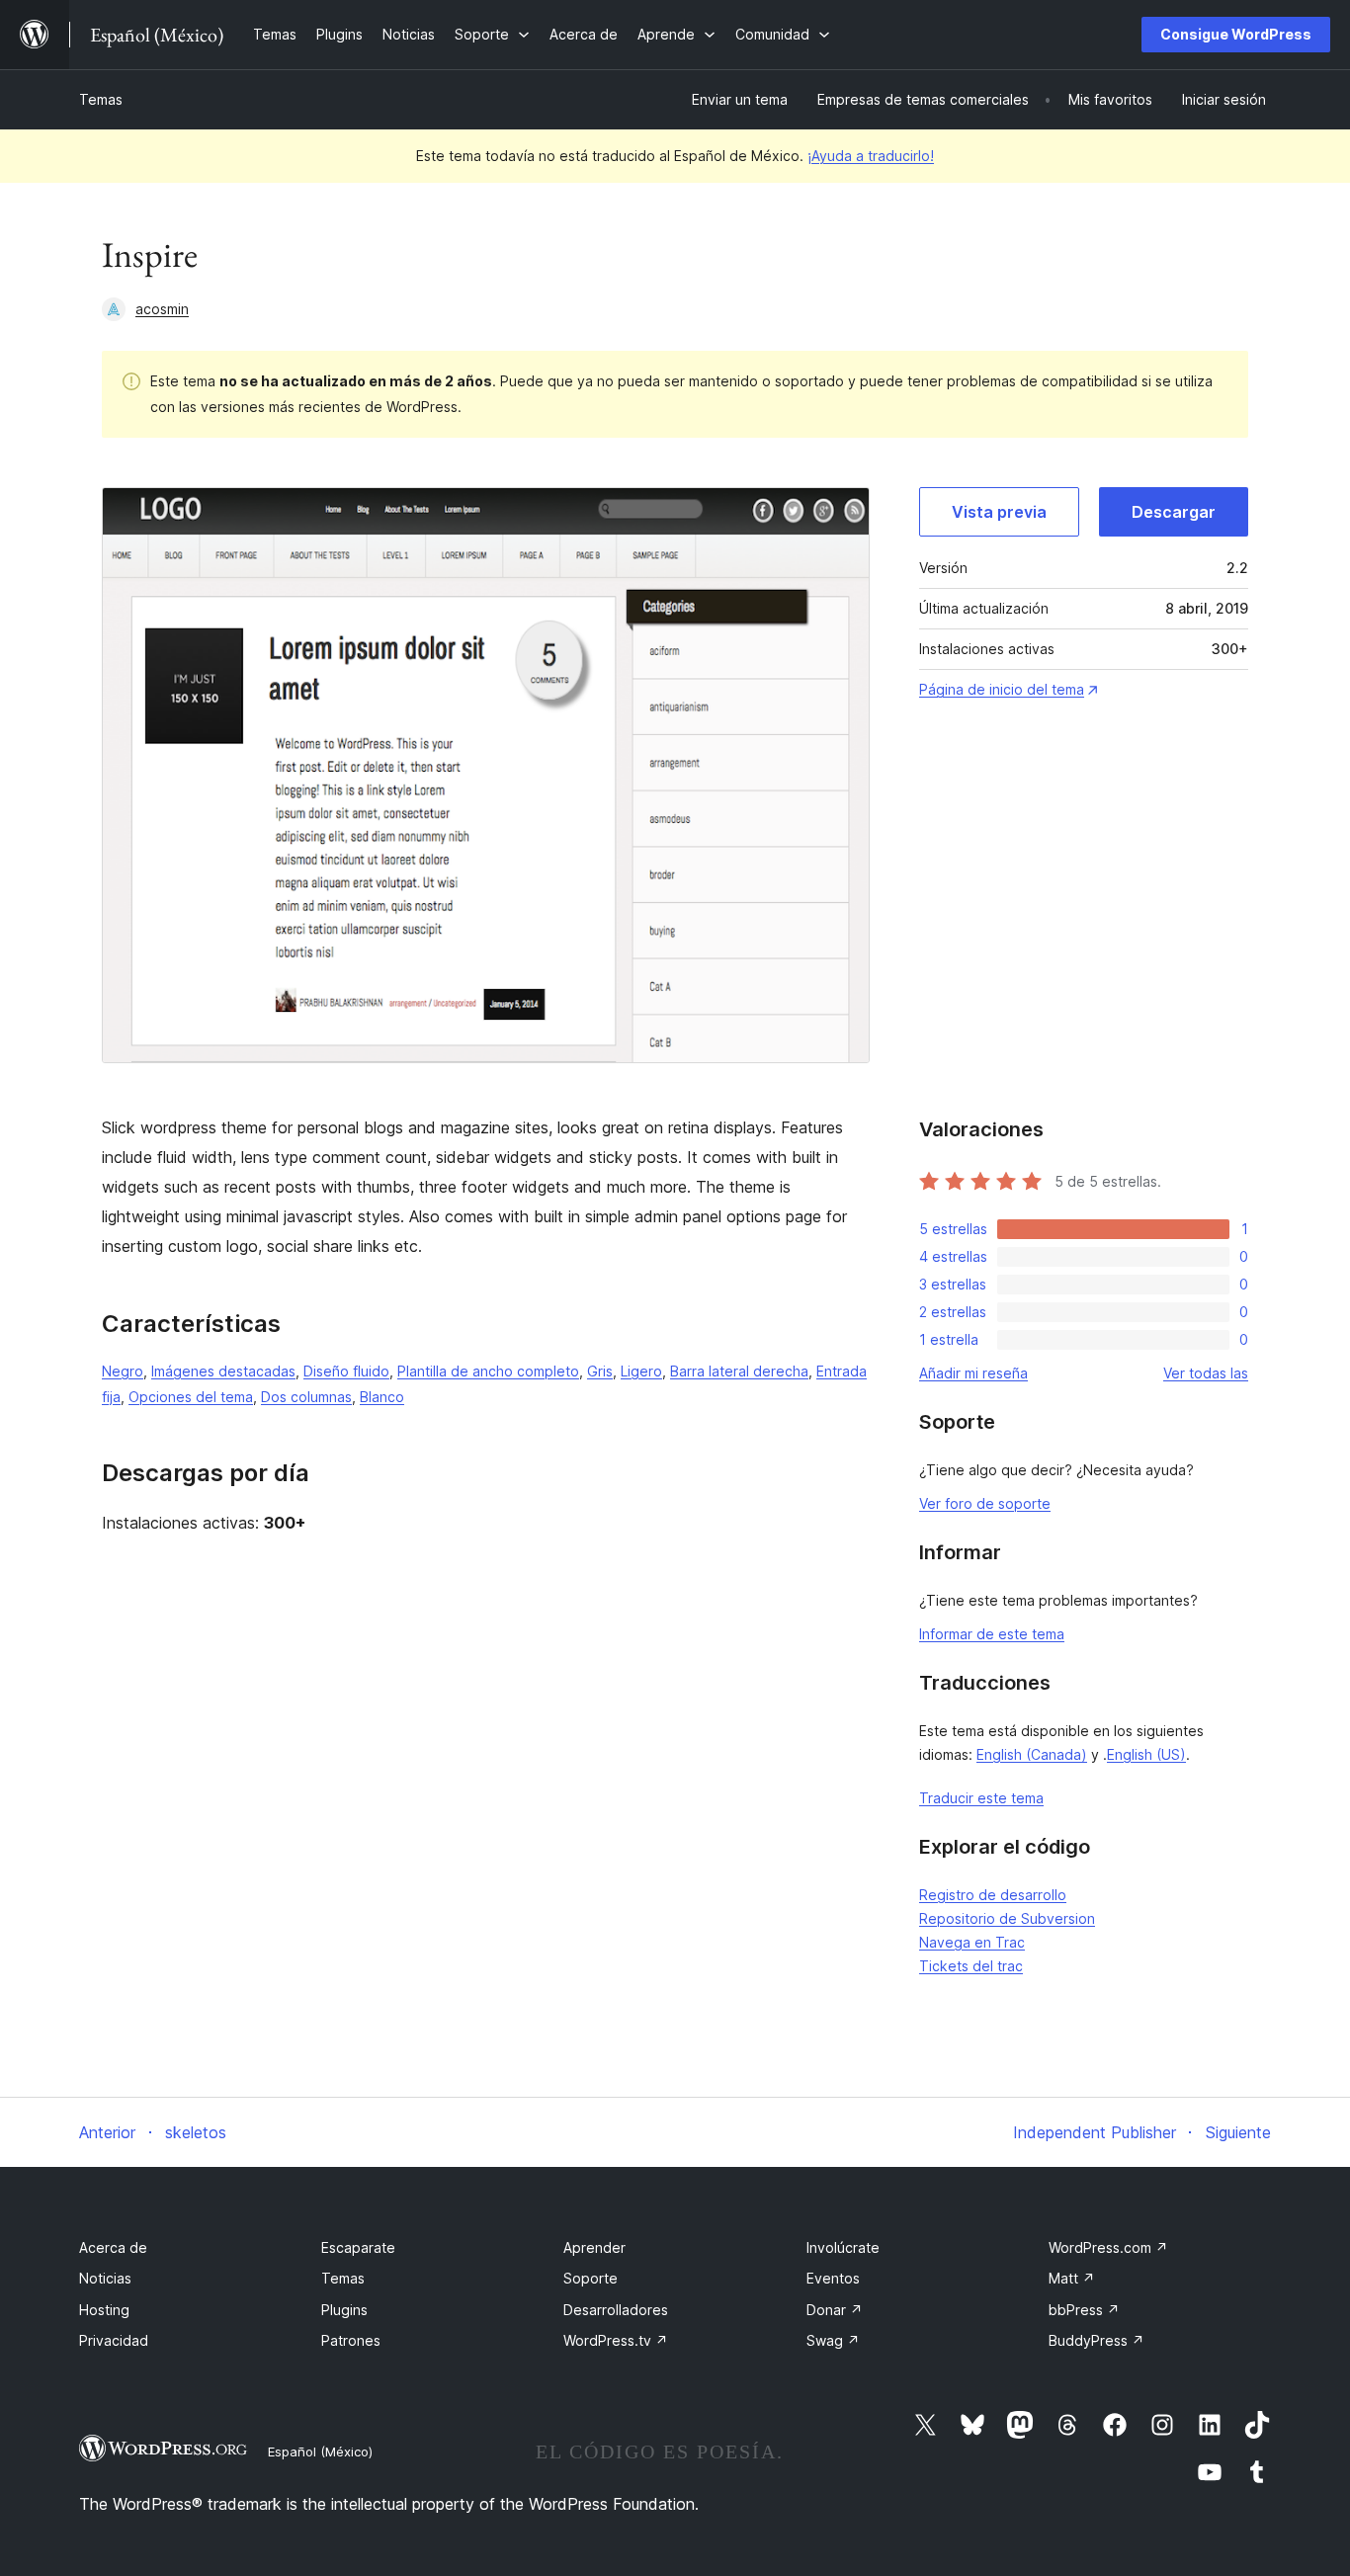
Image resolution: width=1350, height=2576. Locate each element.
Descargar (1174, 512)
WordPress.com (1108, 2247)
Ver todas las (1206, 1373)
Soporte (591, 2278)
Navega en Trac (972, 1942)
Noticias (105, 2278)
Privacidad (114, 2340)
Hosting (104, 2310)
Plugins (344, 2310)
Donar (835, 2310)
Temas (101, 99)
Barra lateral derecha (739, 1371)
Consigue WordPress (1236, 34)
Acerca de (113, 2247)
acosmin (162, 309)
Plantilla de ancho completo (488, 1371)
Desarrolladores (616, 2310)
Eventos (833, 2278)
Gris (600, 1371)
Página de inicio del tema (1002, 689)
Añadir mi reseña (973, 1373)
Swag (833, 2340)
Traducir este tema (981, 1798)
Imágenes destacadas (223, 1371)
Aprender (594, 2247)
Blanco (382, 1397)
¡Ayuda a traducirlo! (871, 156)
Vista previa (999, 512)
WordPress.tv (616, 2340)
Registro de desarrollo (993, 1895)
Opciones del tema (191, 1397)
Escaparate (358, 2247)
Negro (123, 1371)
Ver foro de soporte (985, 1503)
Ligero (641, 1371)
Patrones (351, 2340)
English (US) (1146, 1754)
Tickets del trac (971, 1966)
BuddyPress (1097, 2340)
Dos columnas (306, 1397)
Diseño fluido (346, 1371)
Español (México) (320, 2451)
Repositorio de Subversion (1007, 1918)
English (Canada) (1032, 1754)
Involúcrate (843, 2247)
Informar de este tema (992, 1634)
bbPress (1084, 2310)
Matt (1072, 2278)
